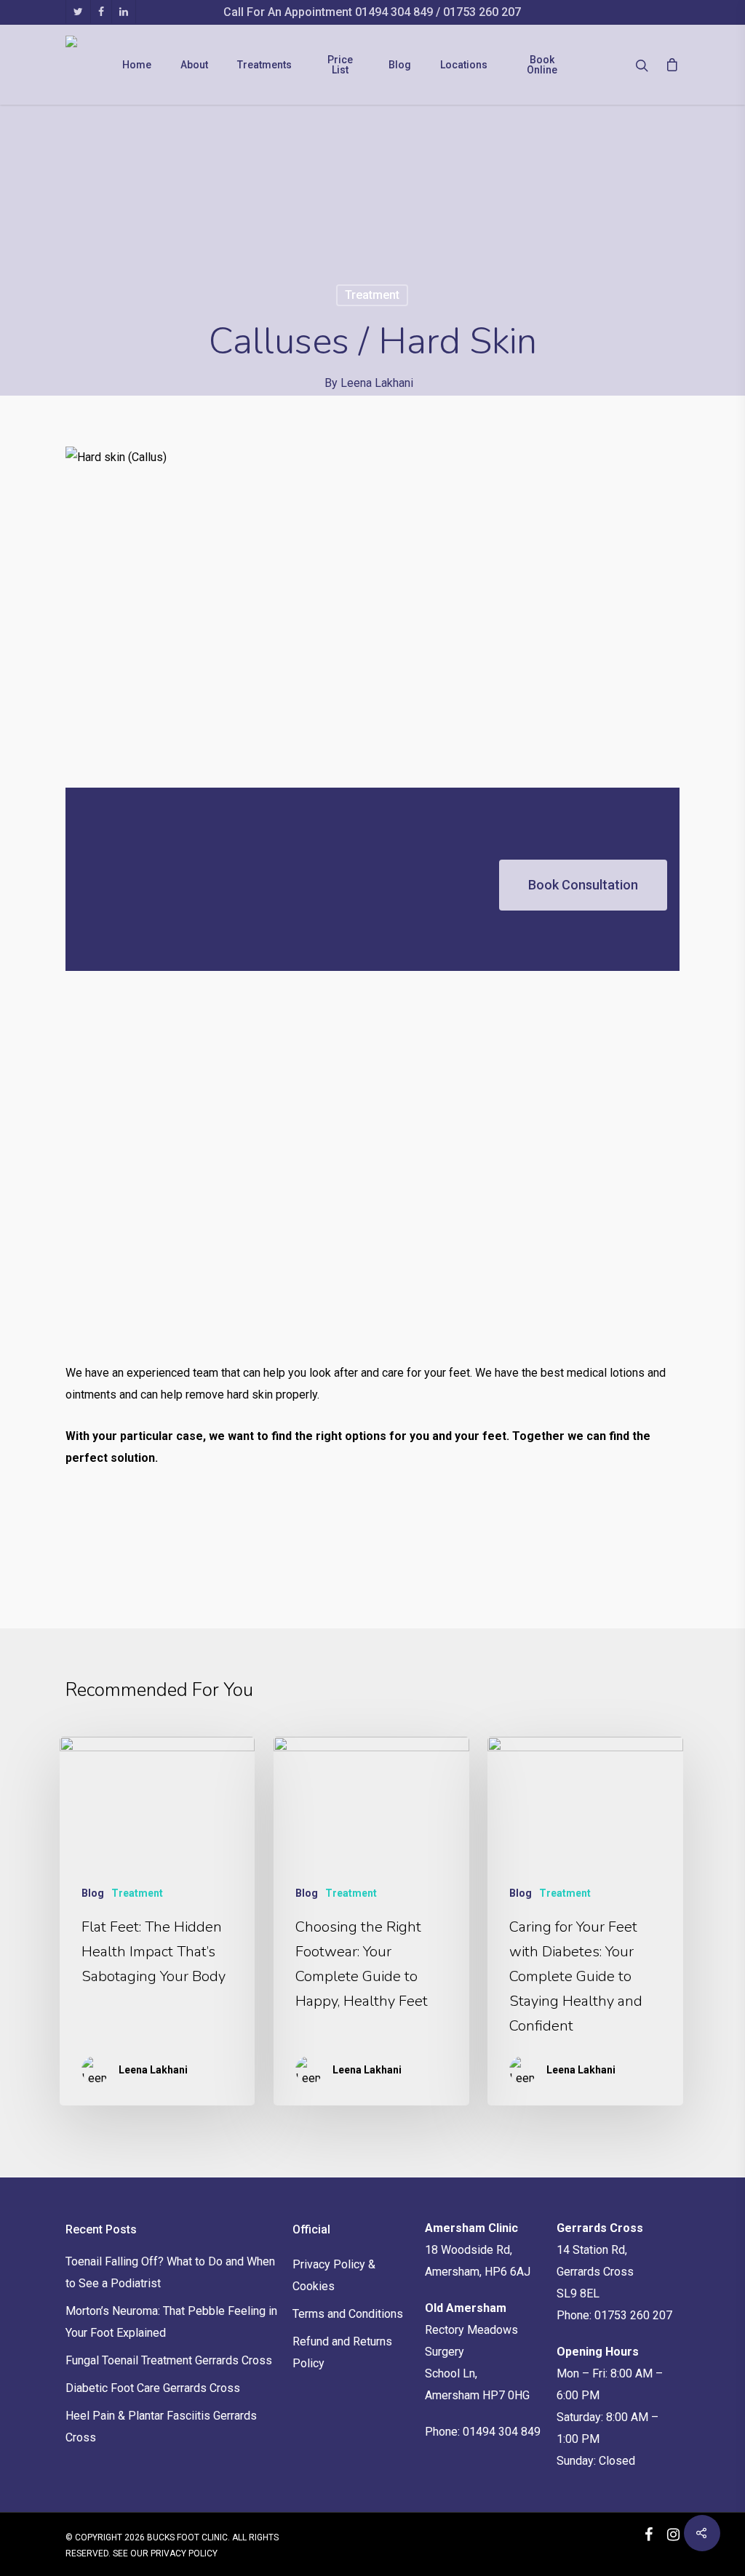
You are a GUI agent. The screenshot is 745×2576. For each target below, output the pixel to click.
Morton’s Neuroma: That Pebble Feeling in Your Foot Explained (171, 2322)
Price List (340, 65)
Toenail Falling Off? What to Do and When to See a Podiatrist (170, 2272)
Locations (464, 65)
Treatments (264, 65)
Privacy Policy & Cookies (334, 2275)
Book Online (542, 65)
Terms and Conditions (348, 2314)
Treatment (372, 295)
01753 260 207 (482, 12)
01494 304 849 (395, 12)
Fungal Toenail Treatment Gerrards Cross (169, 2360)
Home (137, 65)
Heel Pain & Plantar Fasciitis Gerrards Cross (161, 2427)
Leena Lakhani (377, 383)
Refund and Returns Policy (342, 2352)
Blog (400, 65)
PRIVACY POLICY (184, 2553)
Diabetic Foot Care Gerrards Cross (153, 2388)
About (194, 65)
